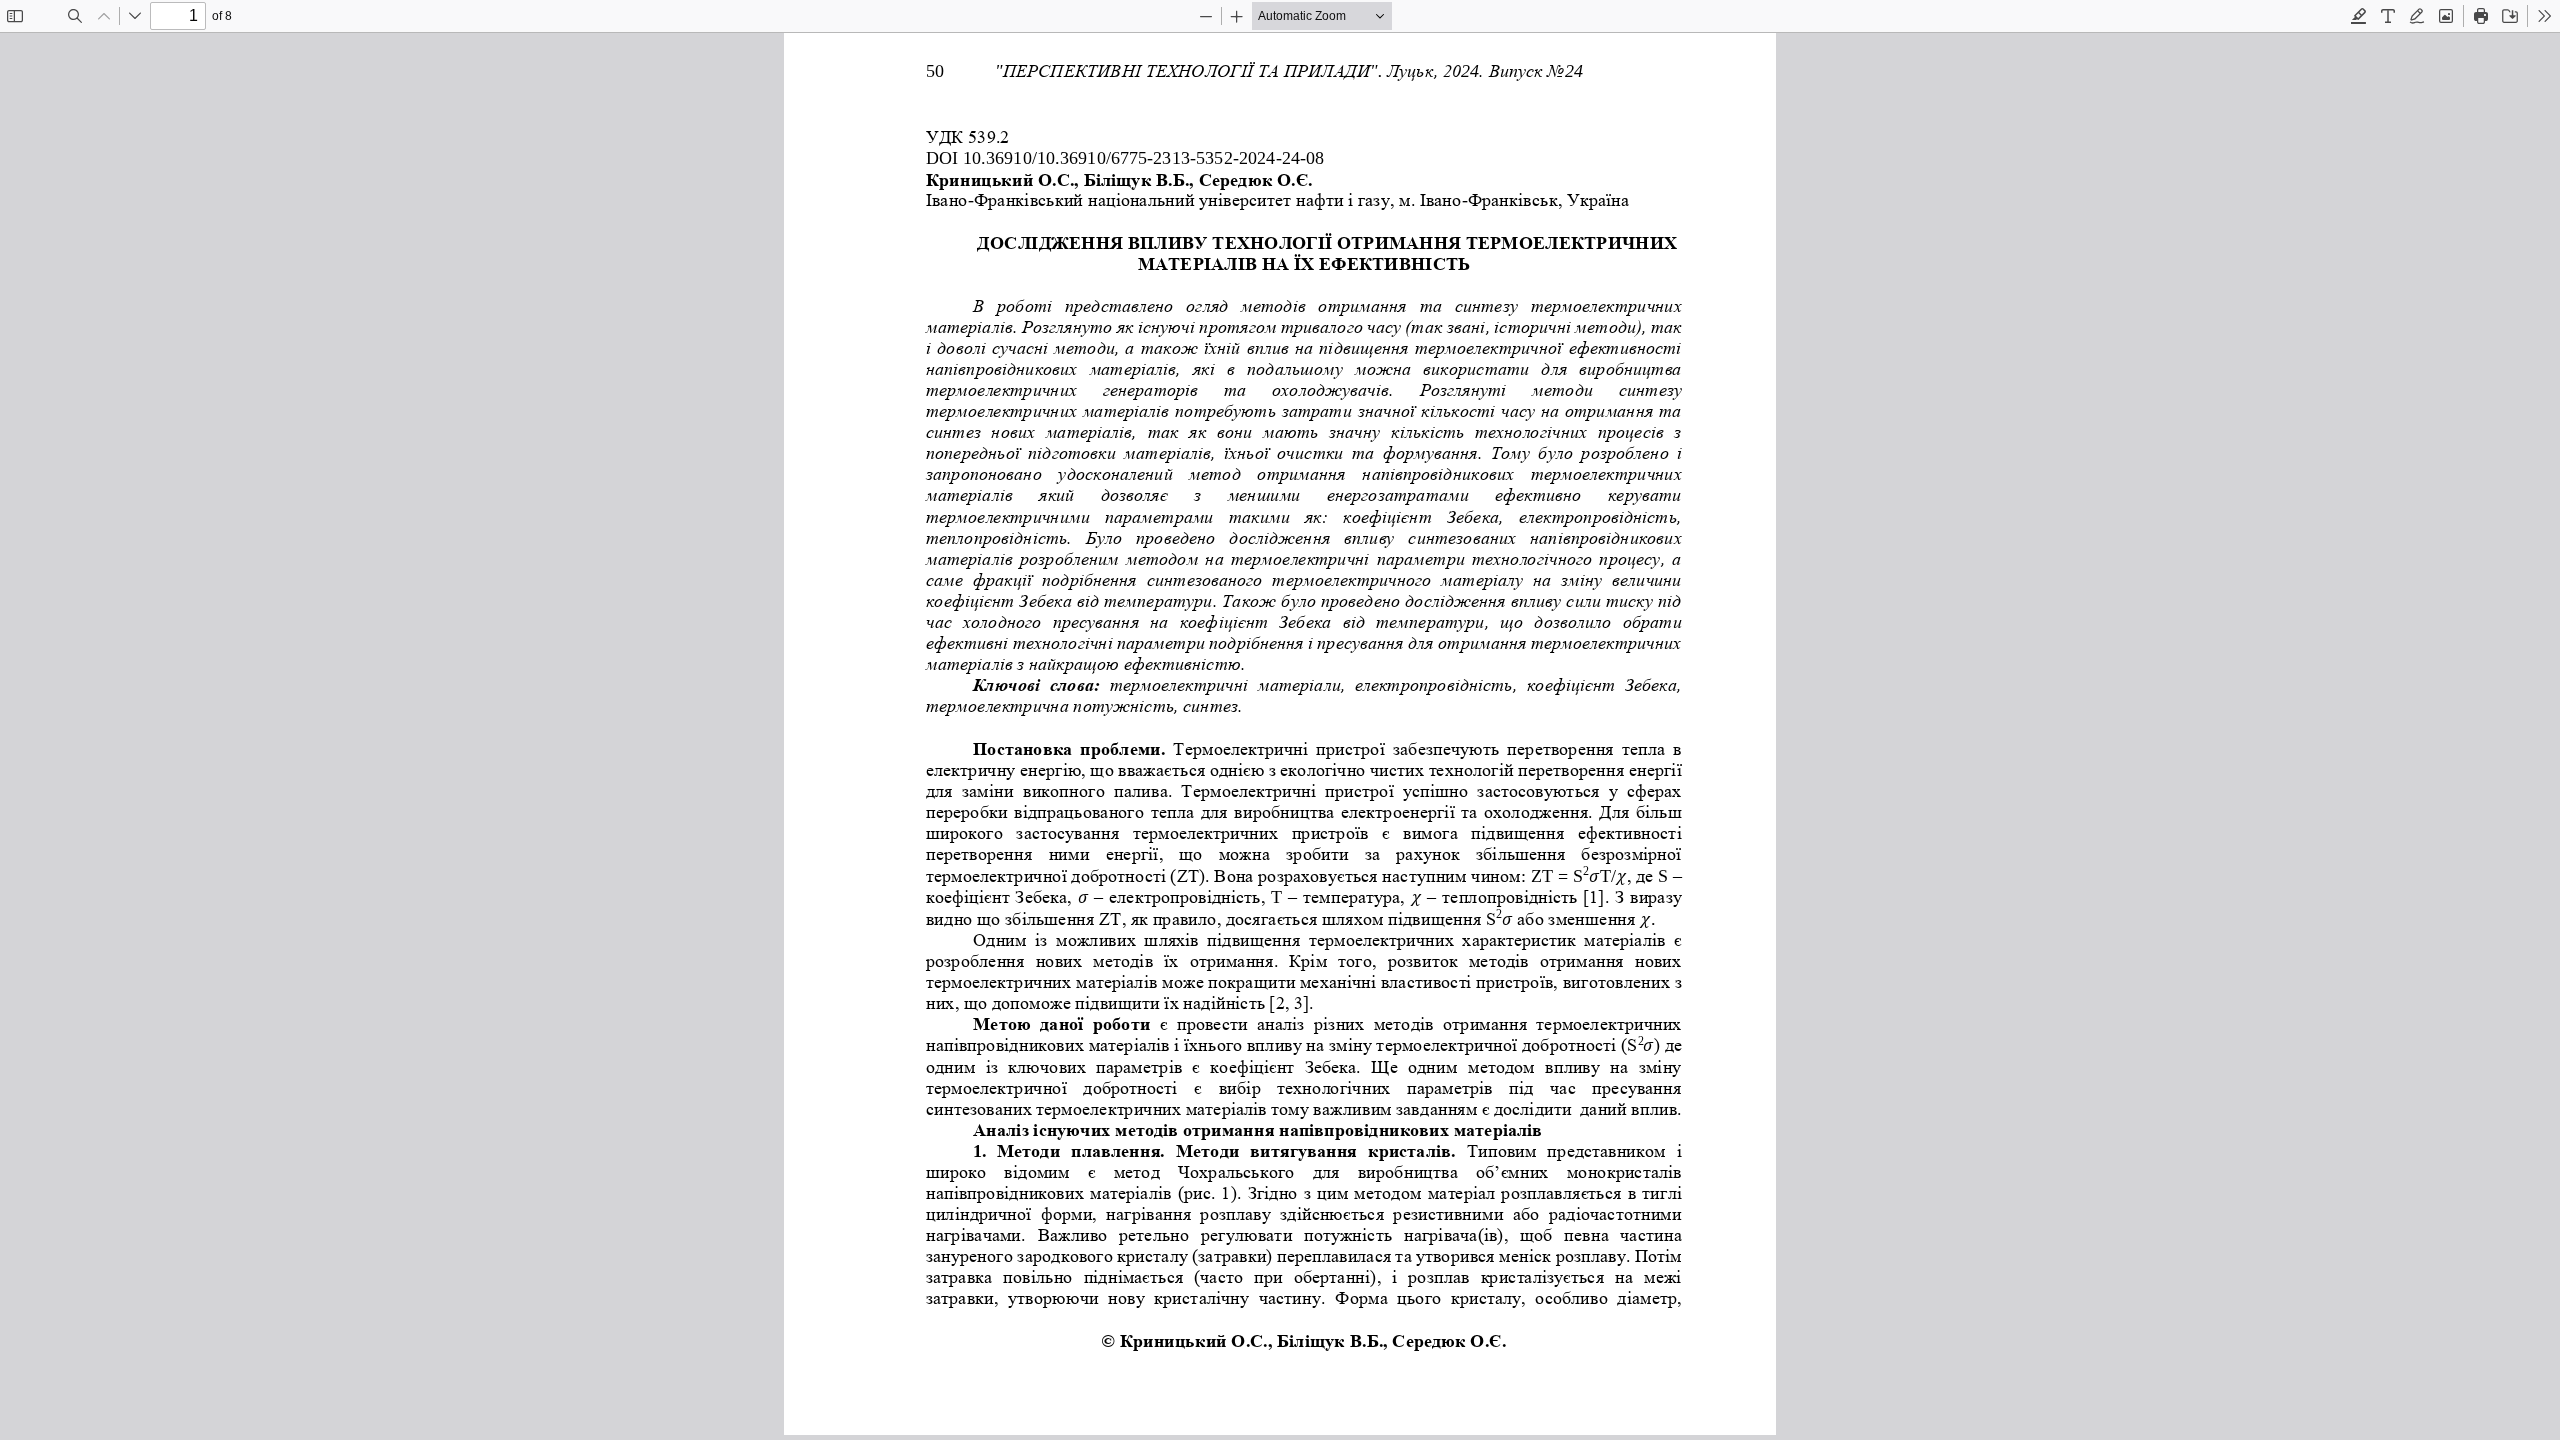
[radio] (2359, 16)
